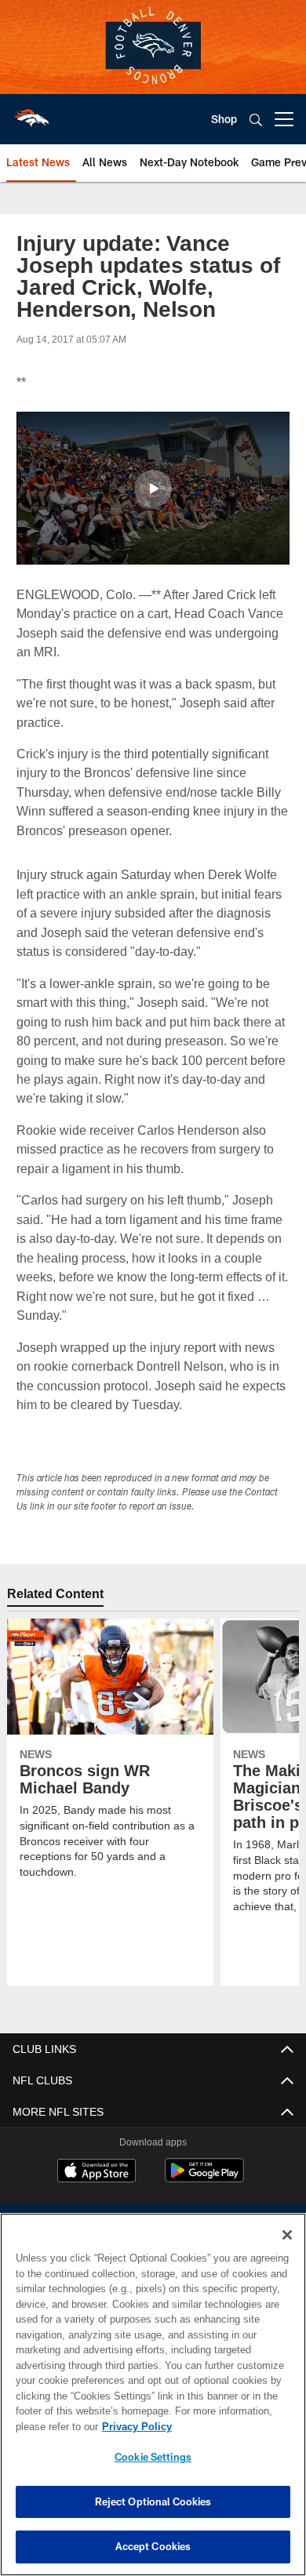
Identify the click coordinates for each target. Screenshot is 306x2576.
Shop (224, 119)
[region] (153, 2394)
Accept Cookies (153, 2546)
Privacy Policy (133, 2426)
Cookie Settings (153, 2457)
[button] (153, 489)
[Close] (287, 2235)
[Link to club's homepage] (31, 113)
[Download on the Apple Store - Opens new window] (97, 2172)
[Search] (256, 120)
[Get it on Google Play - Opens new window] (204, 2178)
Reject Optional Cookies (153, 2502)
